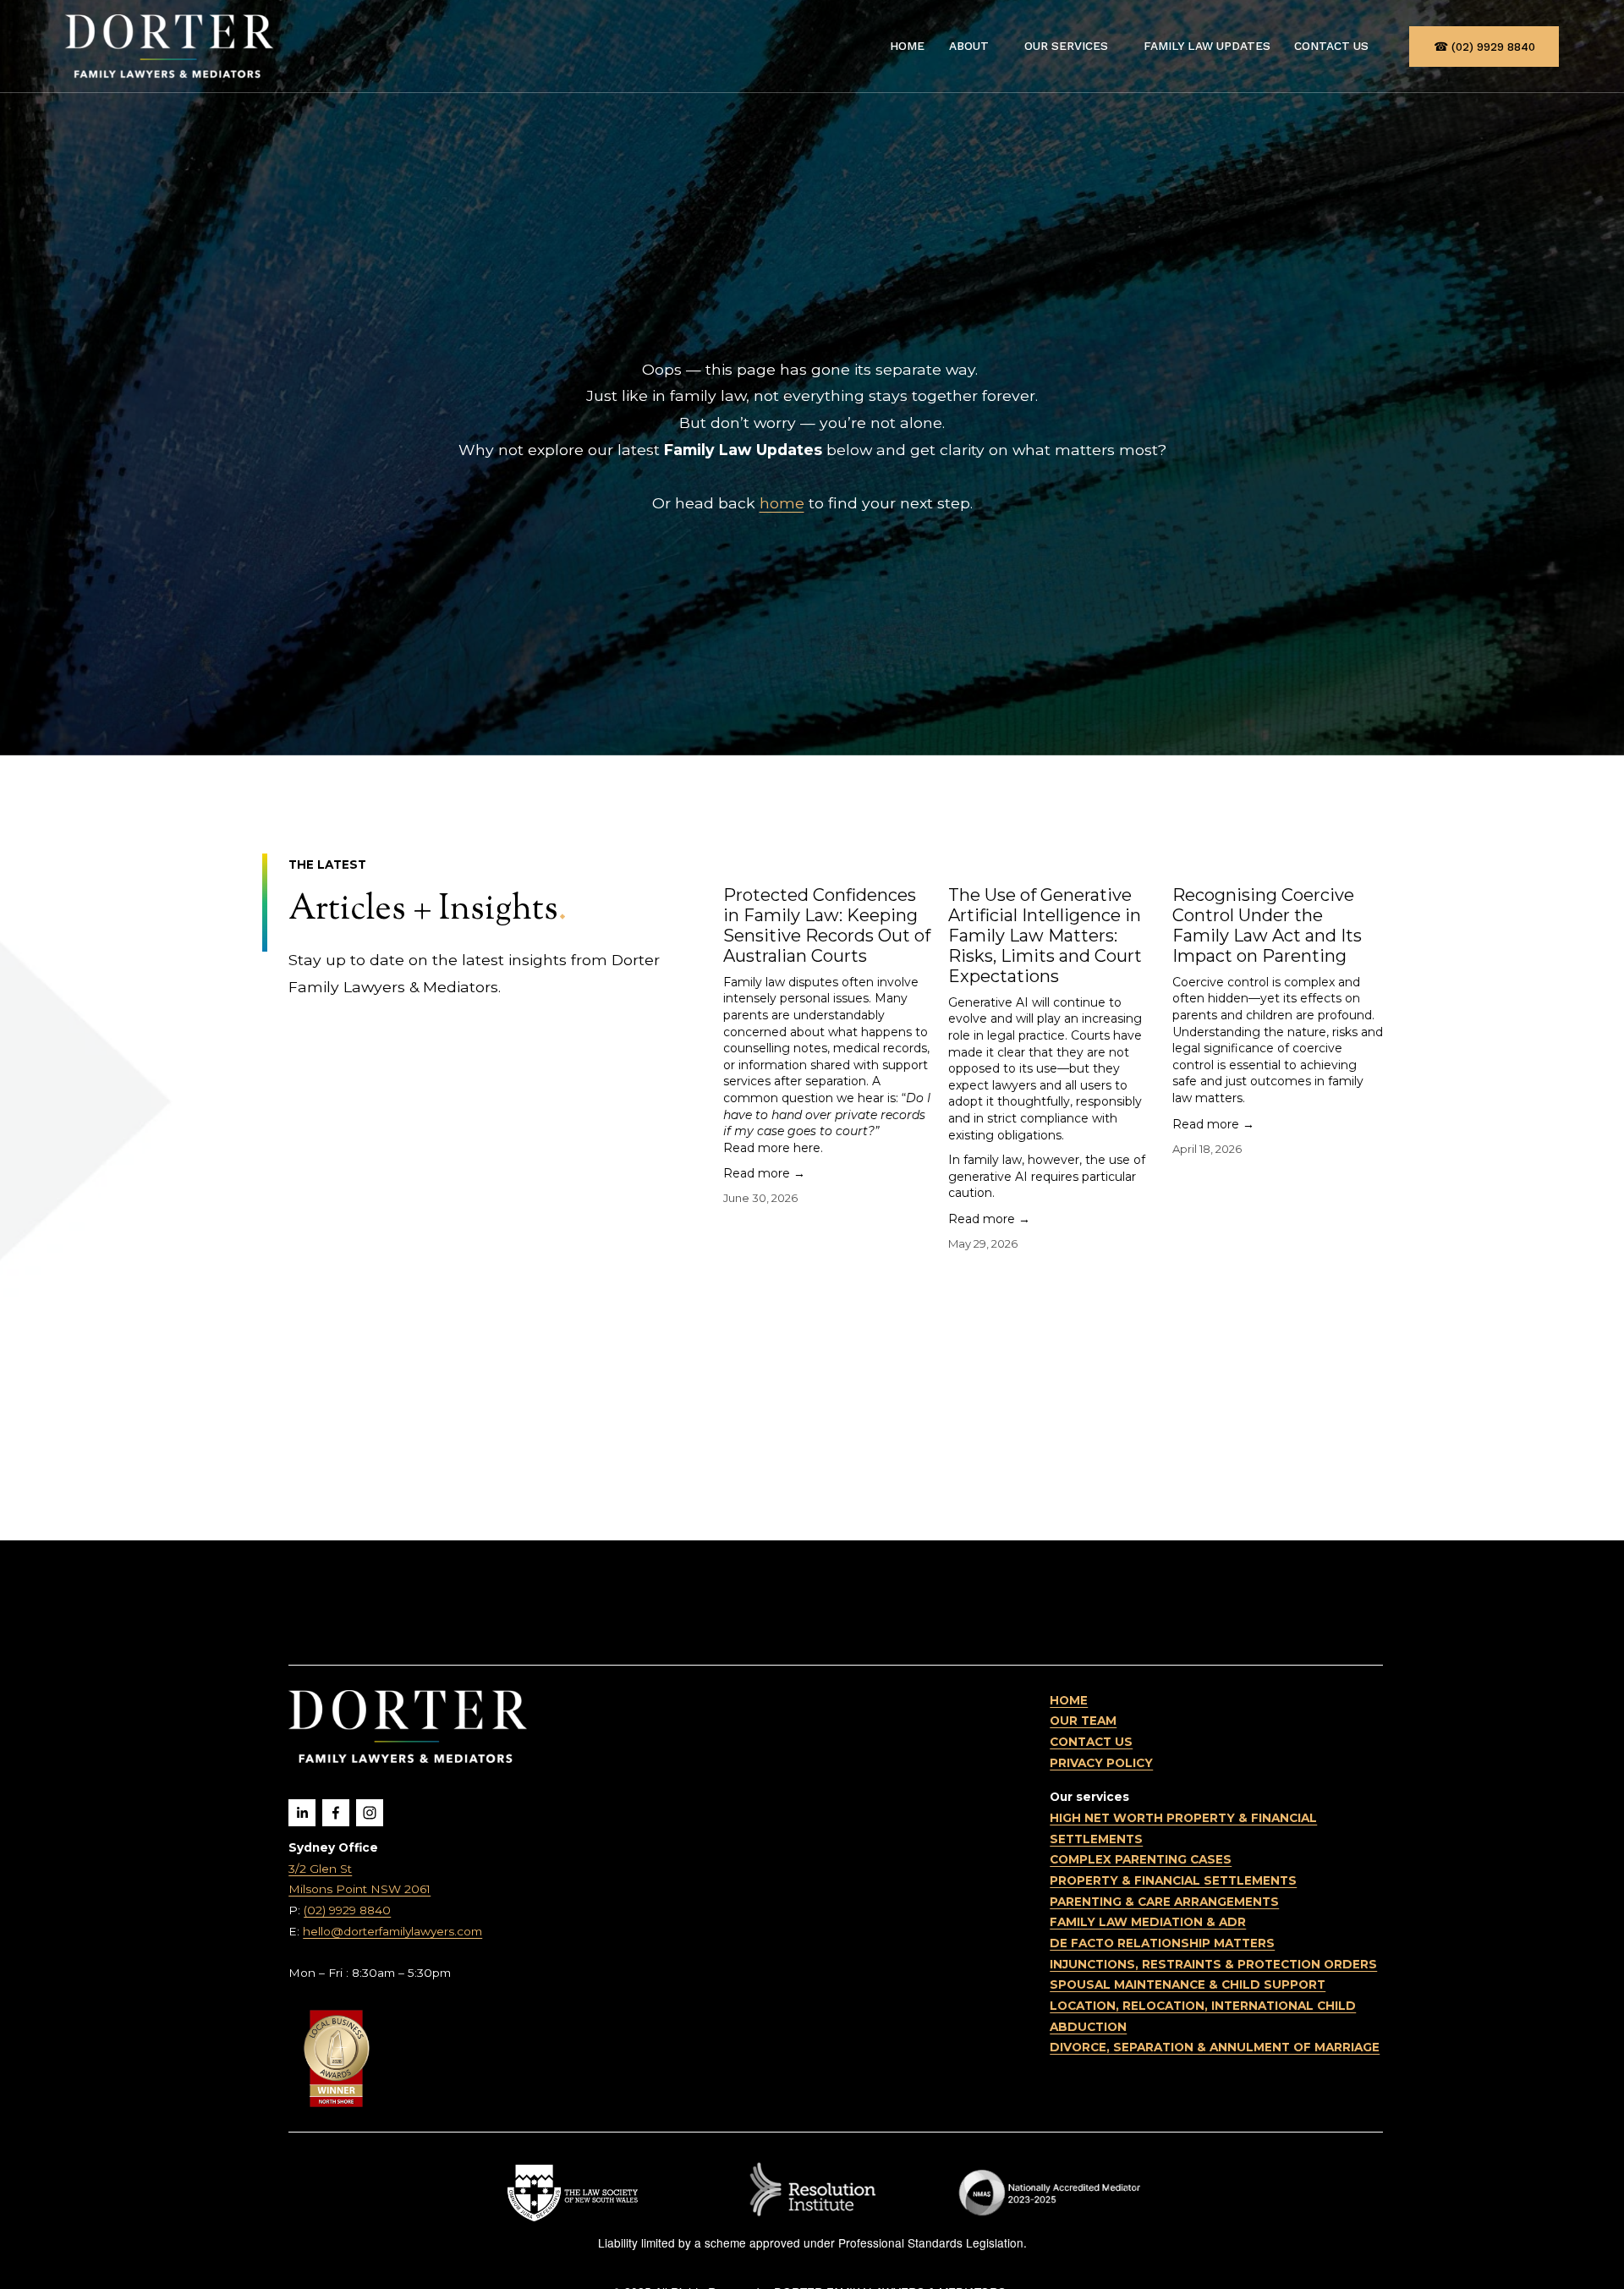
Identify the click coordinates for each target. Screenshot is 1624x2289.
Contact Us (1331, 46)
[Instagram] (370, 1813)
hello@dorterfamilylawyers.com (392, 1931)
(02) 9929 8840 (347, 1910)
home (782, 503)
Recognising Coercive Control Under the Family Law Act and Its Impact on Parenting (1267, 925)
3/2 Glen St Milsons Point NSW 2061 (359, 1879)
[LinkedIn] (302, 1813)
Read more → (764, 1173)
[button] (1354, 812)
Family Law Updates (1207, 46)
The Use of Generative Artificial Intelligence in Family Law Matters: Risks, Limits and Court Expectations (1045, 936)
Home (907, 46)
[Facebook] (336, 1813)
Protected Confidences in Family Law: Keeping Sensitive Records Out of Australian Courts (827, 925)
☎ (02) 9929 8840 (1484, 47)
